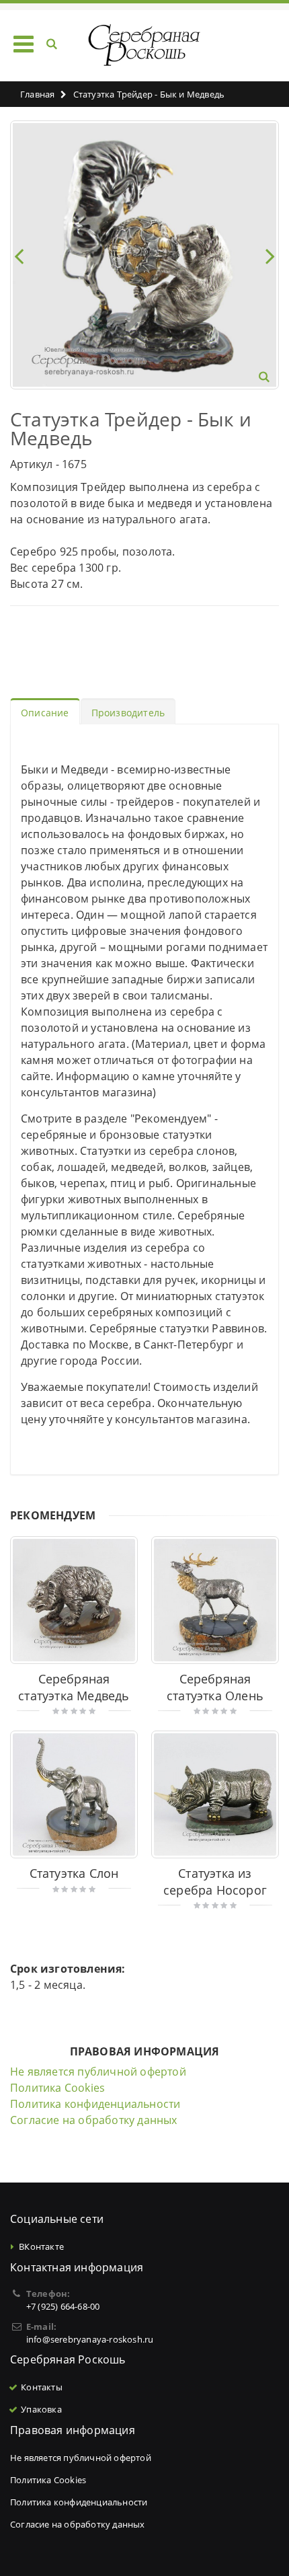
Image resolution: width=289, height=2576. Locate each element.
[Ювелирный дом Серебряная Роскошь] (145, 45)
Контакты (42, 2387)
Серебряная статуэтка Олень (215, 1687)
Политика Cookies (57, 2088)
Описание (45, 713)
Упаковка (41, 2409)
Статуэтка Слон (74, 1873)
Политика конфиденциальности (95, 2104)
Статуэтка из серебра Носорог (215, 1882)
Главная (37, 94)
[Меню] (24, 43)
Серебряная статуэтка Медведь (74, 1687)
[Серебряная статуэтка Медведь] (74, 1600)
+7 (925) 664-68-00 (63, 2306)
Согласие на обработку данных (94, 2120)
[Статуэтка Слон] (74, 1794)
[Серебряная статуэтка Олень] (215, 1600)
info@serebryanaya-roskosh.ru (90, 2339)
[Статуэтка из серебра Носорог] (215, 1794)
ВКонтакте (41, 2246)
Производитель (128, 713)
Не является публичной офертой (98, 2072)
